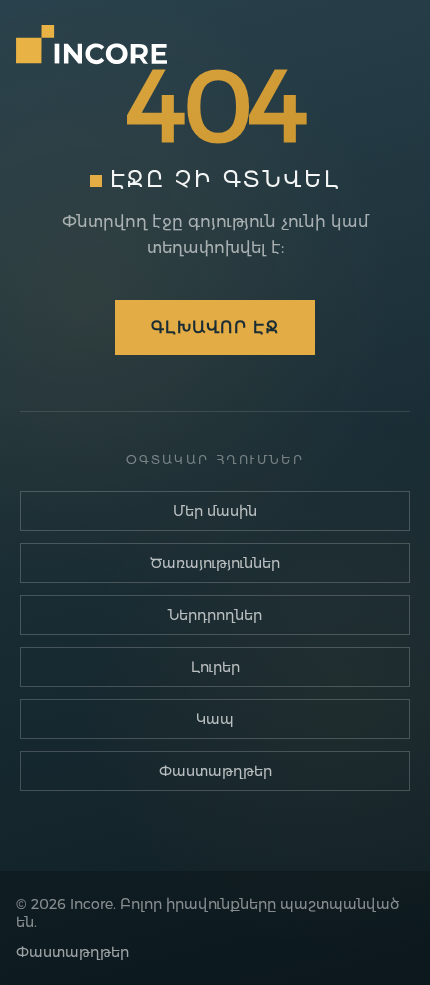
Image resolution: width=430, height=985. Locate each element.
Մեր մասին (215, 511)
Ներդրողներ (215, 615)
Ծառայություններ (215, 563)
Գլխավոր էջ (215, 327)
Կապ (215, 719)
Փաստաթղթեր (215, 771)
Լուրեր (215, 667)
